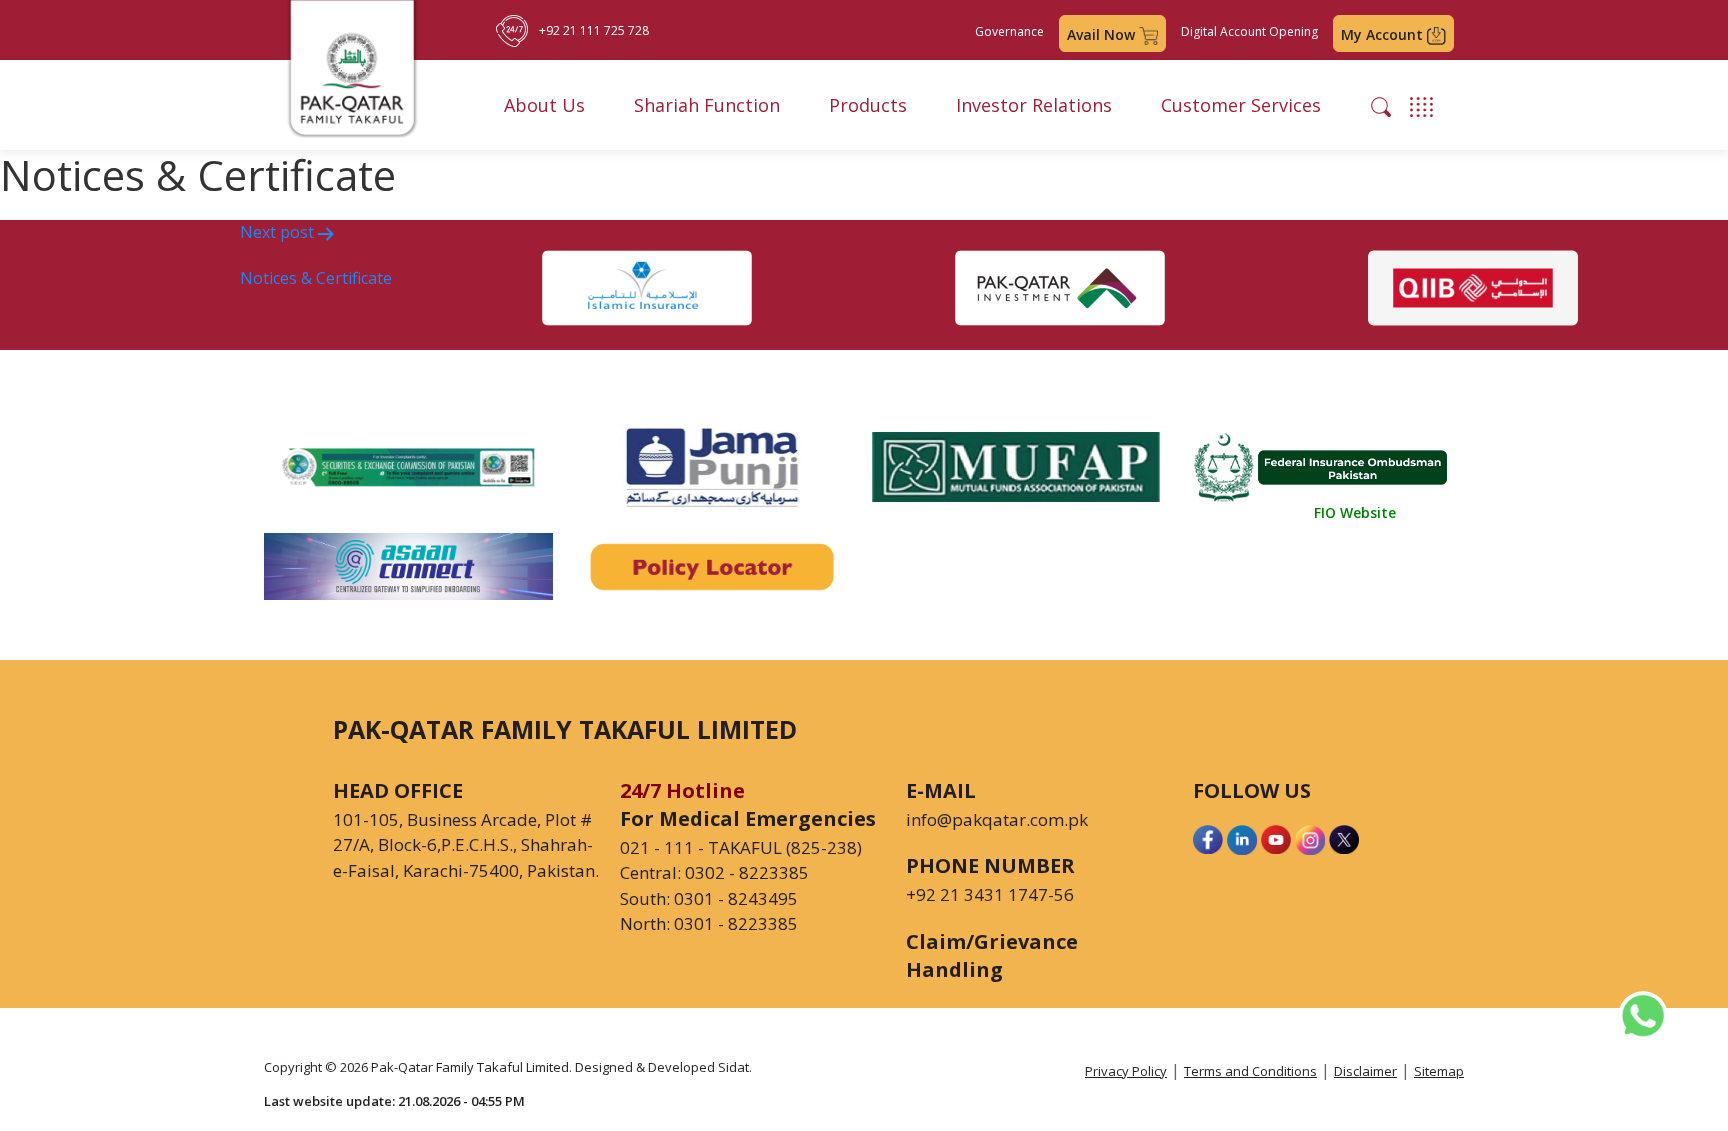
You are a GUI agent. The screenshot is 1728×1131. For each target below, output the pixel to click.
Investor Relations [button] (1034, 105)
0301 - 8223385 (736, 923)
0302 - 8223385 (747, 872)
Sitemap (1439, 1071)
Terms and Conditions (1250, 1071)
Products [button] (868, 105)
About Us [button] (544, 105)
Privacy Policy (1126, 1071)
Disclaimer (1365, 1071)
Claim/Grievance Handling (992, 955)
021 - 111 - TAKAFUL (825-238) (741, 847)
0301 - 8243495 (736, 898)
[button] (1381, 105)
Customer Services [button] (1241, 105)
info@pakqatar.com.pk (997, 819)
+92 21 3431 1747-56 (990, 894)
